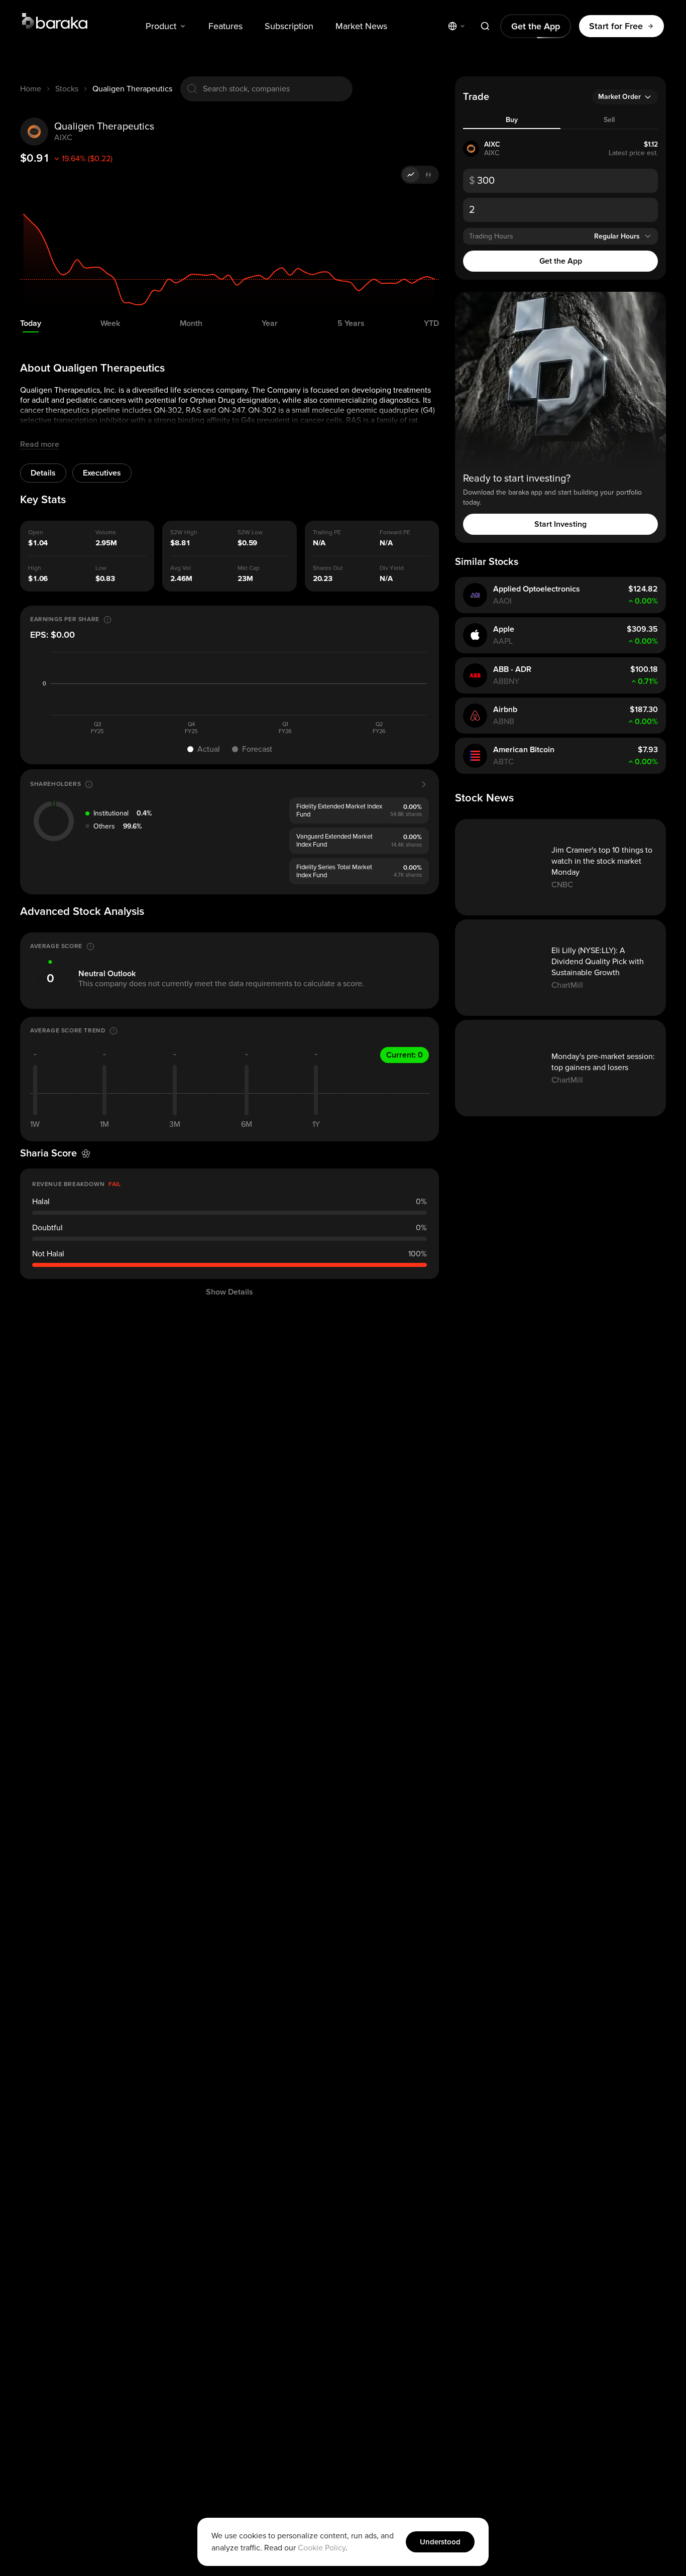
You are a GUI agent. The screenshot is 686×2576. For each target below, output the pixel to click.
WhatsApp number (389, 1226)
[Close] (532, 1165)
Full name (376, 1281)
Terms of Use (495, 1410)
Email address (383, 1325)
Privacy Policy (446, 1419)
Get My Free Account (446, 1378)
